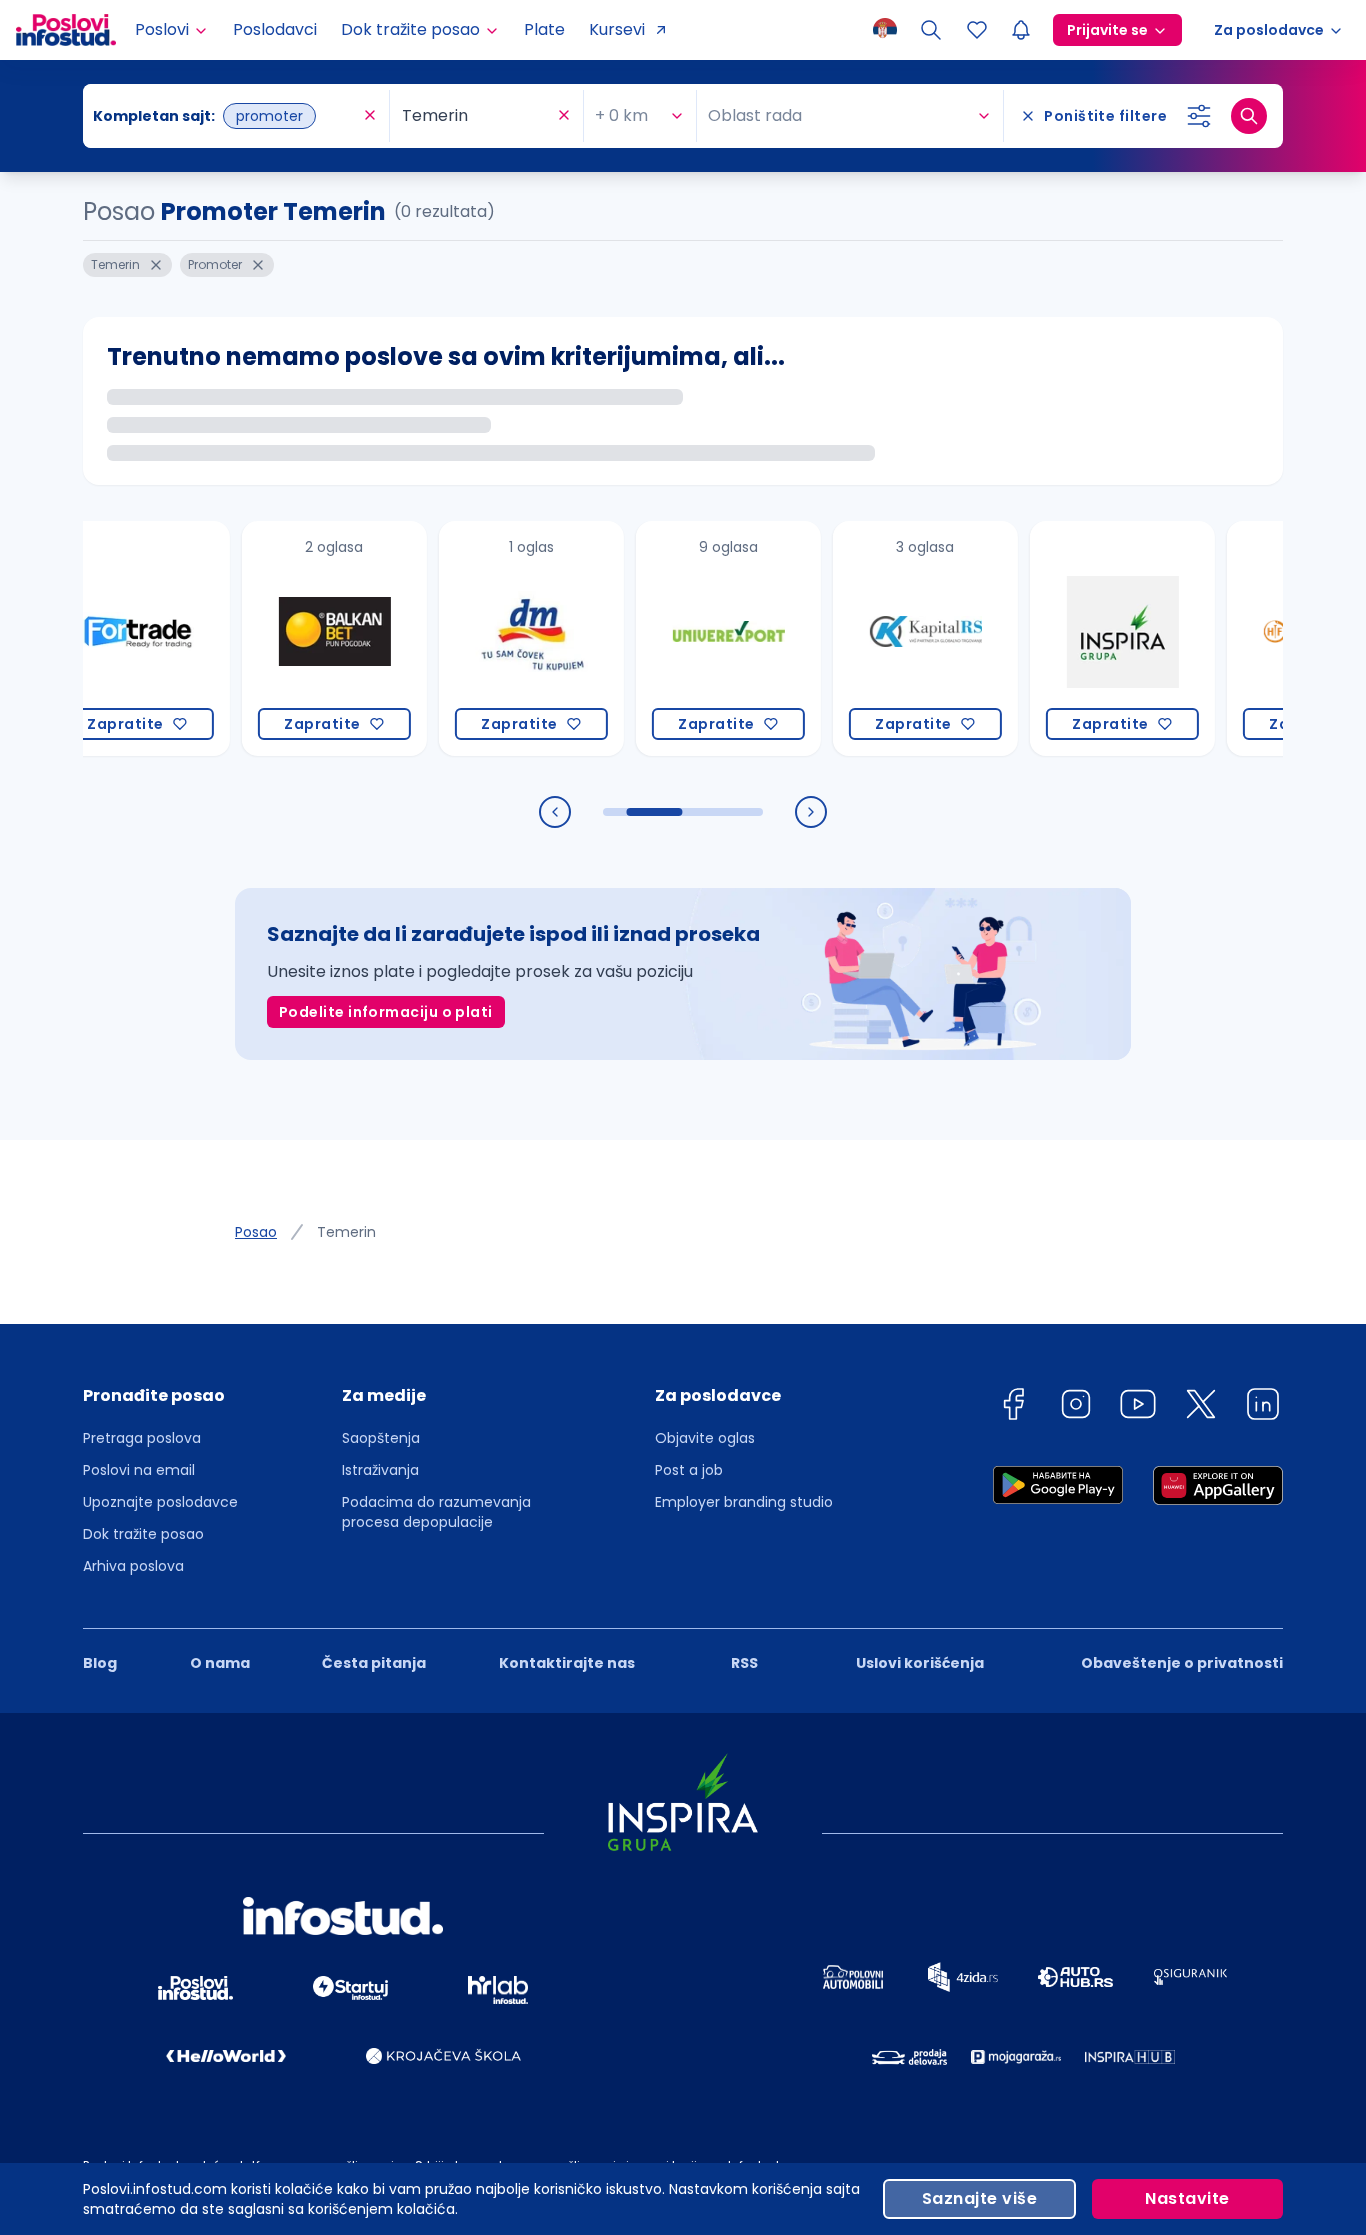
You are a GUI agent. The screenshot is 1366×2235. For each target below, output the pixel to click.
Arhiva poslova (133, 1566)
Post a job (689, 1470)
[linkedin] (1263, 1407)
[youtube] (1138, 1407)
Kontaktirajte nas (567, 1663)
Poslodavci (275, 29)
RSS (744, 1663)
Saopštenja (381, 1438)
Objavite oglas (705, 1438)
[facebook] (1013, 1407)
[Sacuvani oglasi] (977, 30)
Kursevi (617, 29)
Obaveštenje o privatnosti (1182, 1663)
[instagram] (1076, 1407)
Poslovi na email (139, 1470)
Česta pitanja (374, 1663)
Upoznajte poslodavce (160, 1502)
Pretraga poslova (142, 1438)
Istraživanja (380, 1470)
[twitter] (1201, 1407)
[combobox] (226, 116)
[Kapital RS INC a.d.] (890, 638)
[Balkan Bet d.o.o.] (299, 638)
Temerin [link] (346, 1232)
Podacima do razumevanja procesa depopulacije (436, 1512)
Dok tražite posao (143, 1534)
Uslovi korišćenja (920, 1663)
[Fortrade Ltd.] (102, 638)
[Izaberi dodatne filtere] (1199, 116)
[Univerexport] (693, 638)
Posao (256, 1232)
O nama (220, 1663)
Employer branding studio (744, 1502)
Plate (544, 29)
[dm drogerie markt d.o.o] (496, 638)
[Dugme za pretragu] (1249, 116)
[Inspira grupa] (1087, 638)
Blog (100, 1663)
